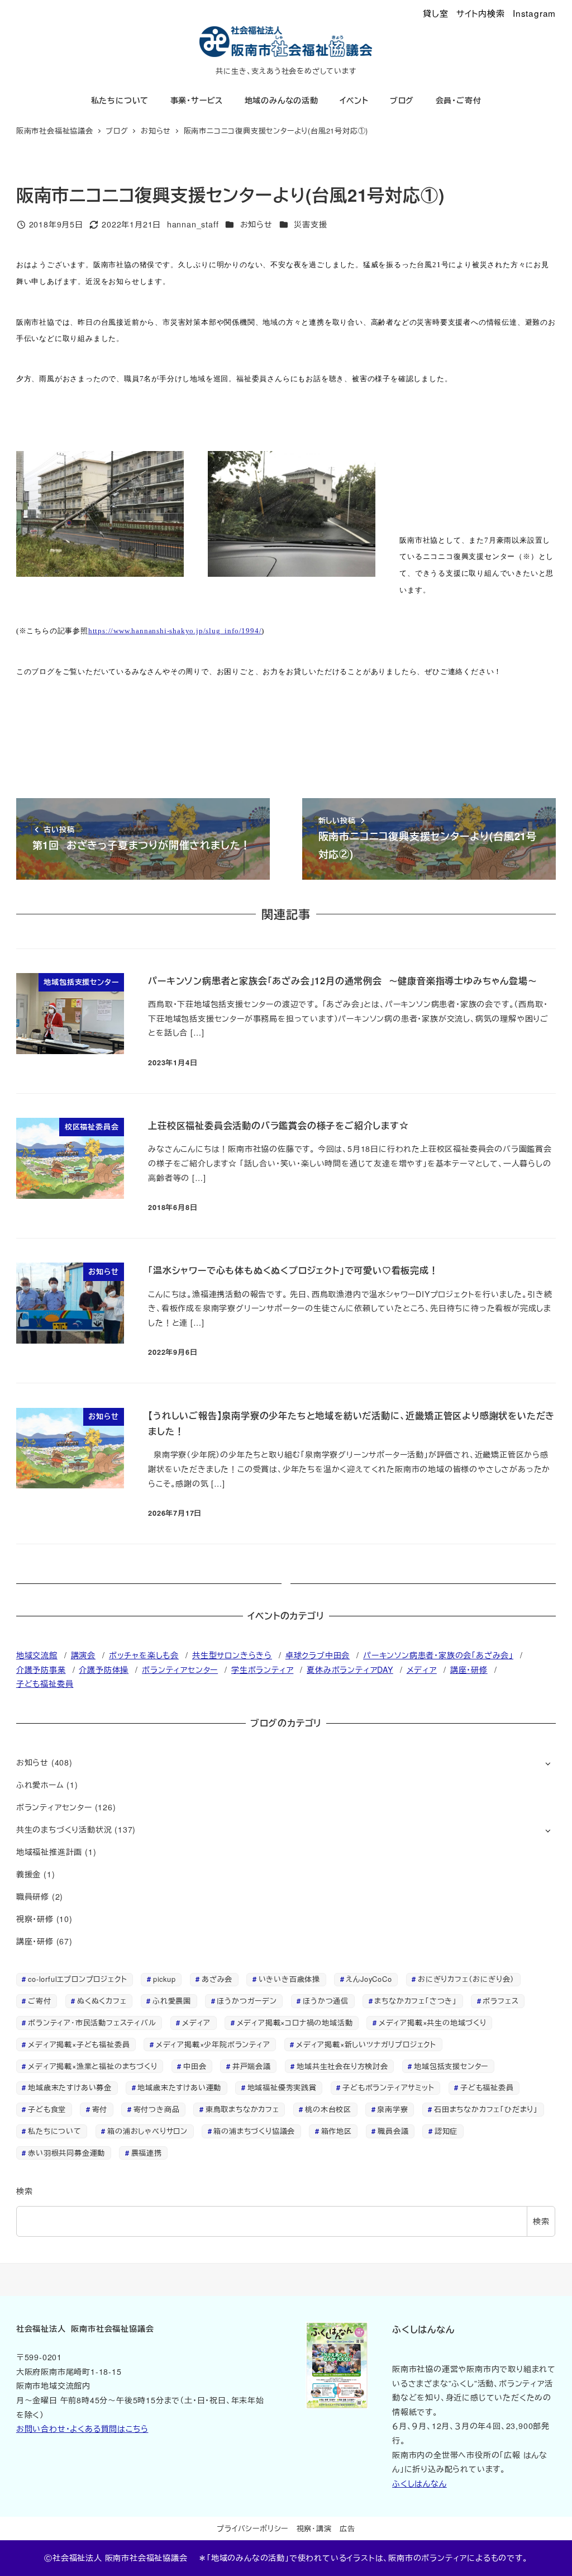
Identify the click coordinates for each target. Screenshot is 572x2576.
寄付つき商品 (157, 2109)
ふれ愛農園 (172, 2001)
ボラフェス (500, 2001)
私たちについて (55, 2131)
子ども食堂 (47, 2109)
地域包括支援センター (451, 2066)
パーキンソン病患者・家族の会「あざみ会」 (438, 1655)
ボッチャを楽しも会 (144, 1655)
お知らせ (256, 224)
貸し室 (435, 13)
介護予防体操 (104, 1669)
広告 (347, 2528)
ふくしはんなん (420, 2483)
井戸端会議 (252, 2066)
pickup (165, 1979)
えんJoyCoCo (369, 1979)
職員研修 (33, 1896)
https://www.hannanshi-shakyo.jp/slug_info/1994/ (175, 631)
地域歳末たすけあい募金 (70, 2087)
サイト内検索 (481, 13)
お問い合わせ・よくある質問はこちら (82, 2428)
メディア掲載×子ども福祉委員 (79, 2044)
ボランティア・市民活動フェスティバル (92, 2022)
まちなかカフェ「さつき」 (416, 2001)
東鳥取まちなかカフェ (242, 2109)
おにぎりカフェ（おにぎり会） (466, 1979)
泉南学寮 (392, 2109)
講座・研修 (469, 1669)
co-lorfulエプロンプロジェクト (77, 1979)
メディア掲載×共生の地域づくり (433, 2022)
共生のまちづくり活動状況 (64, 1829)
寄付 (100, 2109)
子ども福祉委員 (45, 1683)
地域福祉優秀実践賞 (282, 2087)
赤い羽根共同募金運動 (66, 2153)
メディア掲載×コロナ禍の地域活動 (295, 2022)
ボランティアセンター (180, 1669)
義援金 (28, 1874)
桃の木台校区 (328, 2109)
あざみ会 (217, 1979)
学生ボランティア (262, 1669)
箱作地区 (337, 2131)
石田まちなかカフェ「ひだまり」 (486, 2109)
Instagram (534, 13)
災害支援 (310, 224)
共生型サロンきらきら (232, 1655)
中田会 (195, 2066)
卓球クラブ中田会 (318, 1655)
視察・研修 (35, 1919)
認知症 (446, 2131)
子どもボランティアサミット (388, 2087)
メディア (422, 1669)
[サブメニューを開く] (548, 1763)
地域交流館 (37, 1655)
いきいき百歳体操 (289, 1979)
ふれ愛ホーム (40, 1785)
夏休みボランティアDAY (350, 1669)
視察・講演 (314, 2528)
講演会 (83, 1655)
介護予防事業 (41, 1669)
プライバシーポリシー (252, 2528)
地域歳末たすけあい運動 (179, 2087)
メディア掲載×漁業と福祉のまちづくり (92, 2066)
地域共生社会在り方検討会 (342, 2066)
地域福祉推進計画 (49, 1852)
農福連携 (147, 2153)
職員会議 (393, 2131)
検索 (25, 2191)
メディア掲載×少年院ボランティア (213, 2044)
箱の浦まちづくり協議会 (254, 2131)
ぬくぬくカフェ (102, 2001)
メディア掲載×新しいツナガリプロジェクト (366, 2044)
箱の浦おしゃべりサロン (147, 2131)
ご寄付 (39, 2001)
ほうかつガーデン (247, 2001)
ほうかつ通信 (326, 2001)
